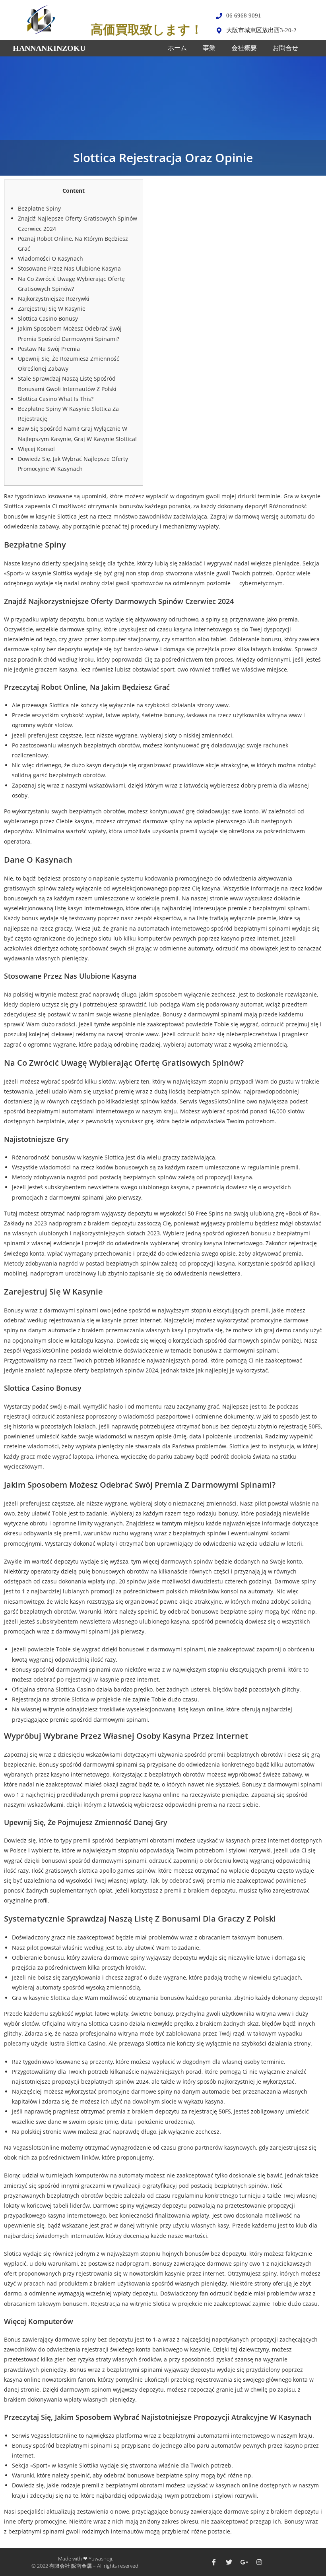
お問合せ (285, 48)
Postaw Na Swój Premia (49, 349)
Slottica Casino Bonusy (48, 318)
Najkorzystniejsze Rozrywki (54, 299)
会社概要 (244, 48)
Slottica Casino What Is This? (56, 399)
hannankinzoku (49, 48)
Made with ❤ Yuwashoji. (86, 2559)
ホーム (177, 48)
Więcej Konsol (36, 449)
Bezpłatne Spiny (39, 208)
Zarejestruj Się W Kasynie (52, 309)
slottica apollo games (107, 1871)
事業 (209, 48)
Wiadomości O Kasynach (50, 258)
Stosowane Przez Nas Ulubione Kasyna (69, 268)
